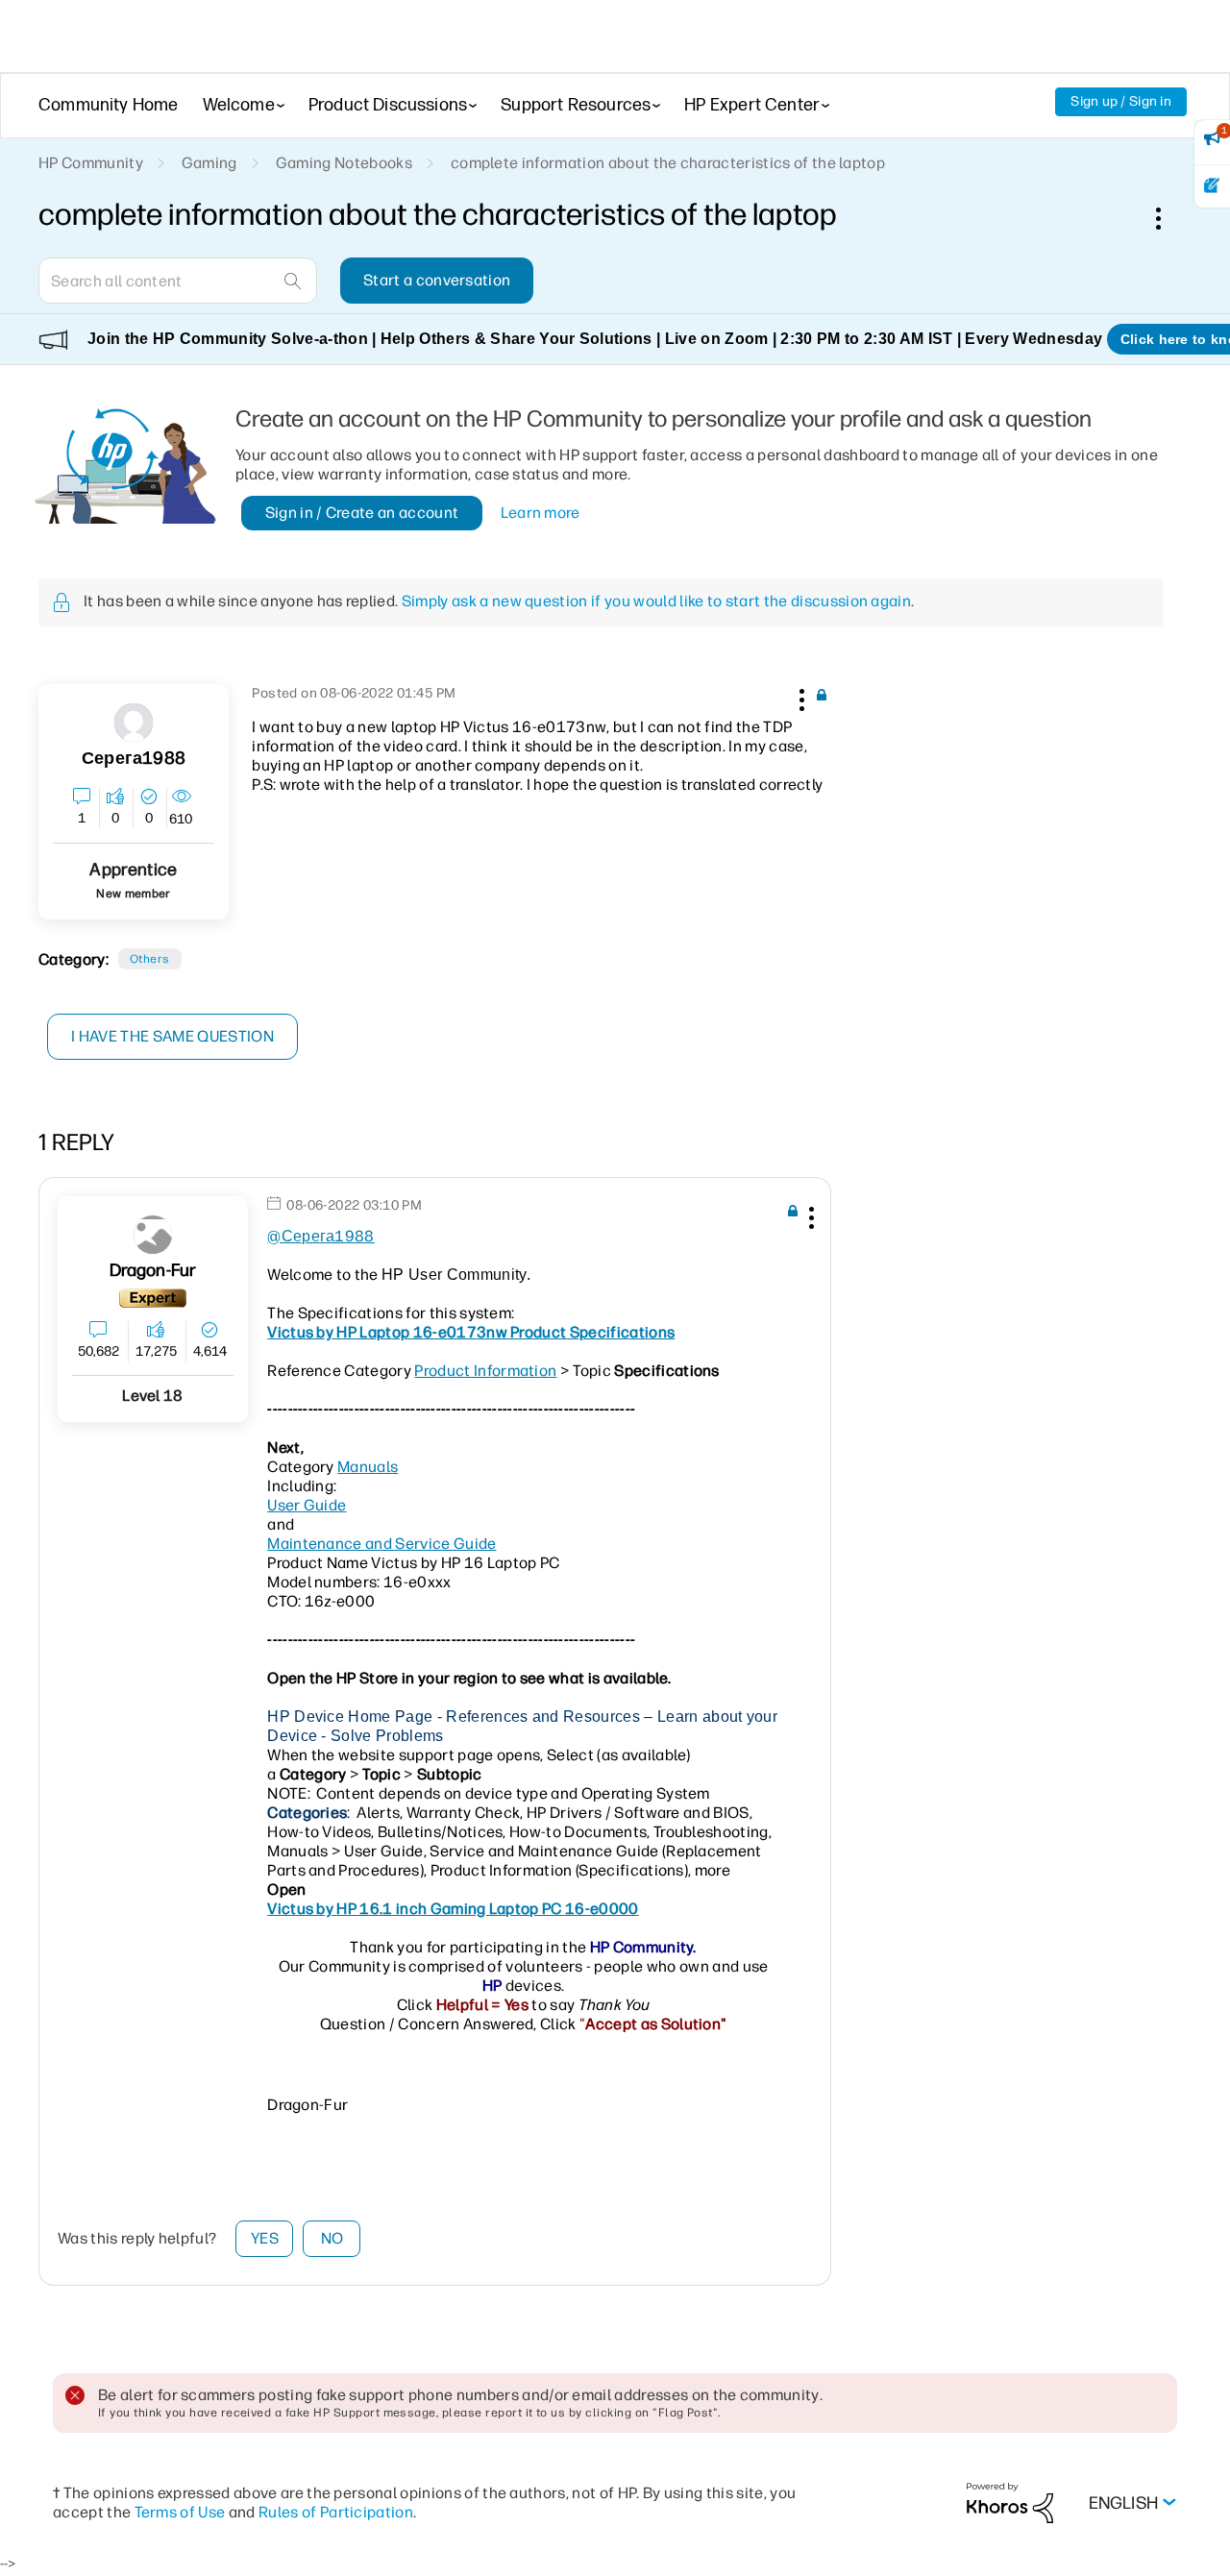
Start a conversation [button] (437, 280)
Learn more (541, 513)
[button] (799, 697)
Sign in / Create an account (362, 513)
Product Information (485, 1371)
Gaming (209, 163)
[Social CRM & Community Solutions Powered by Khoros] (1010, 2502)
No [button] (332, 2238)
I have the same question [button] (172, 1036)
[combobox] (178, 281)
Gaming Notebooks (344, 163)
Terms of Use (180, 2512)
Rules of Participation (336, 2512)
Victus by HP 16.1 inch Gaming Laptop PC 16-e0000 (453, 1909)
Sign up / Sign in (1121, 101)
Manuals (368, 1467)
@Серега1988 (321, 1236)
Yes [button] (265, 2238)
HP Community (91, 163)
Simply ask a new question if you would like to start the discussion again (656, 601)
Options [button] (1168, 218)
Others (150, 959)
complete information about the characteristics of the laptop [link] (668, 163)
